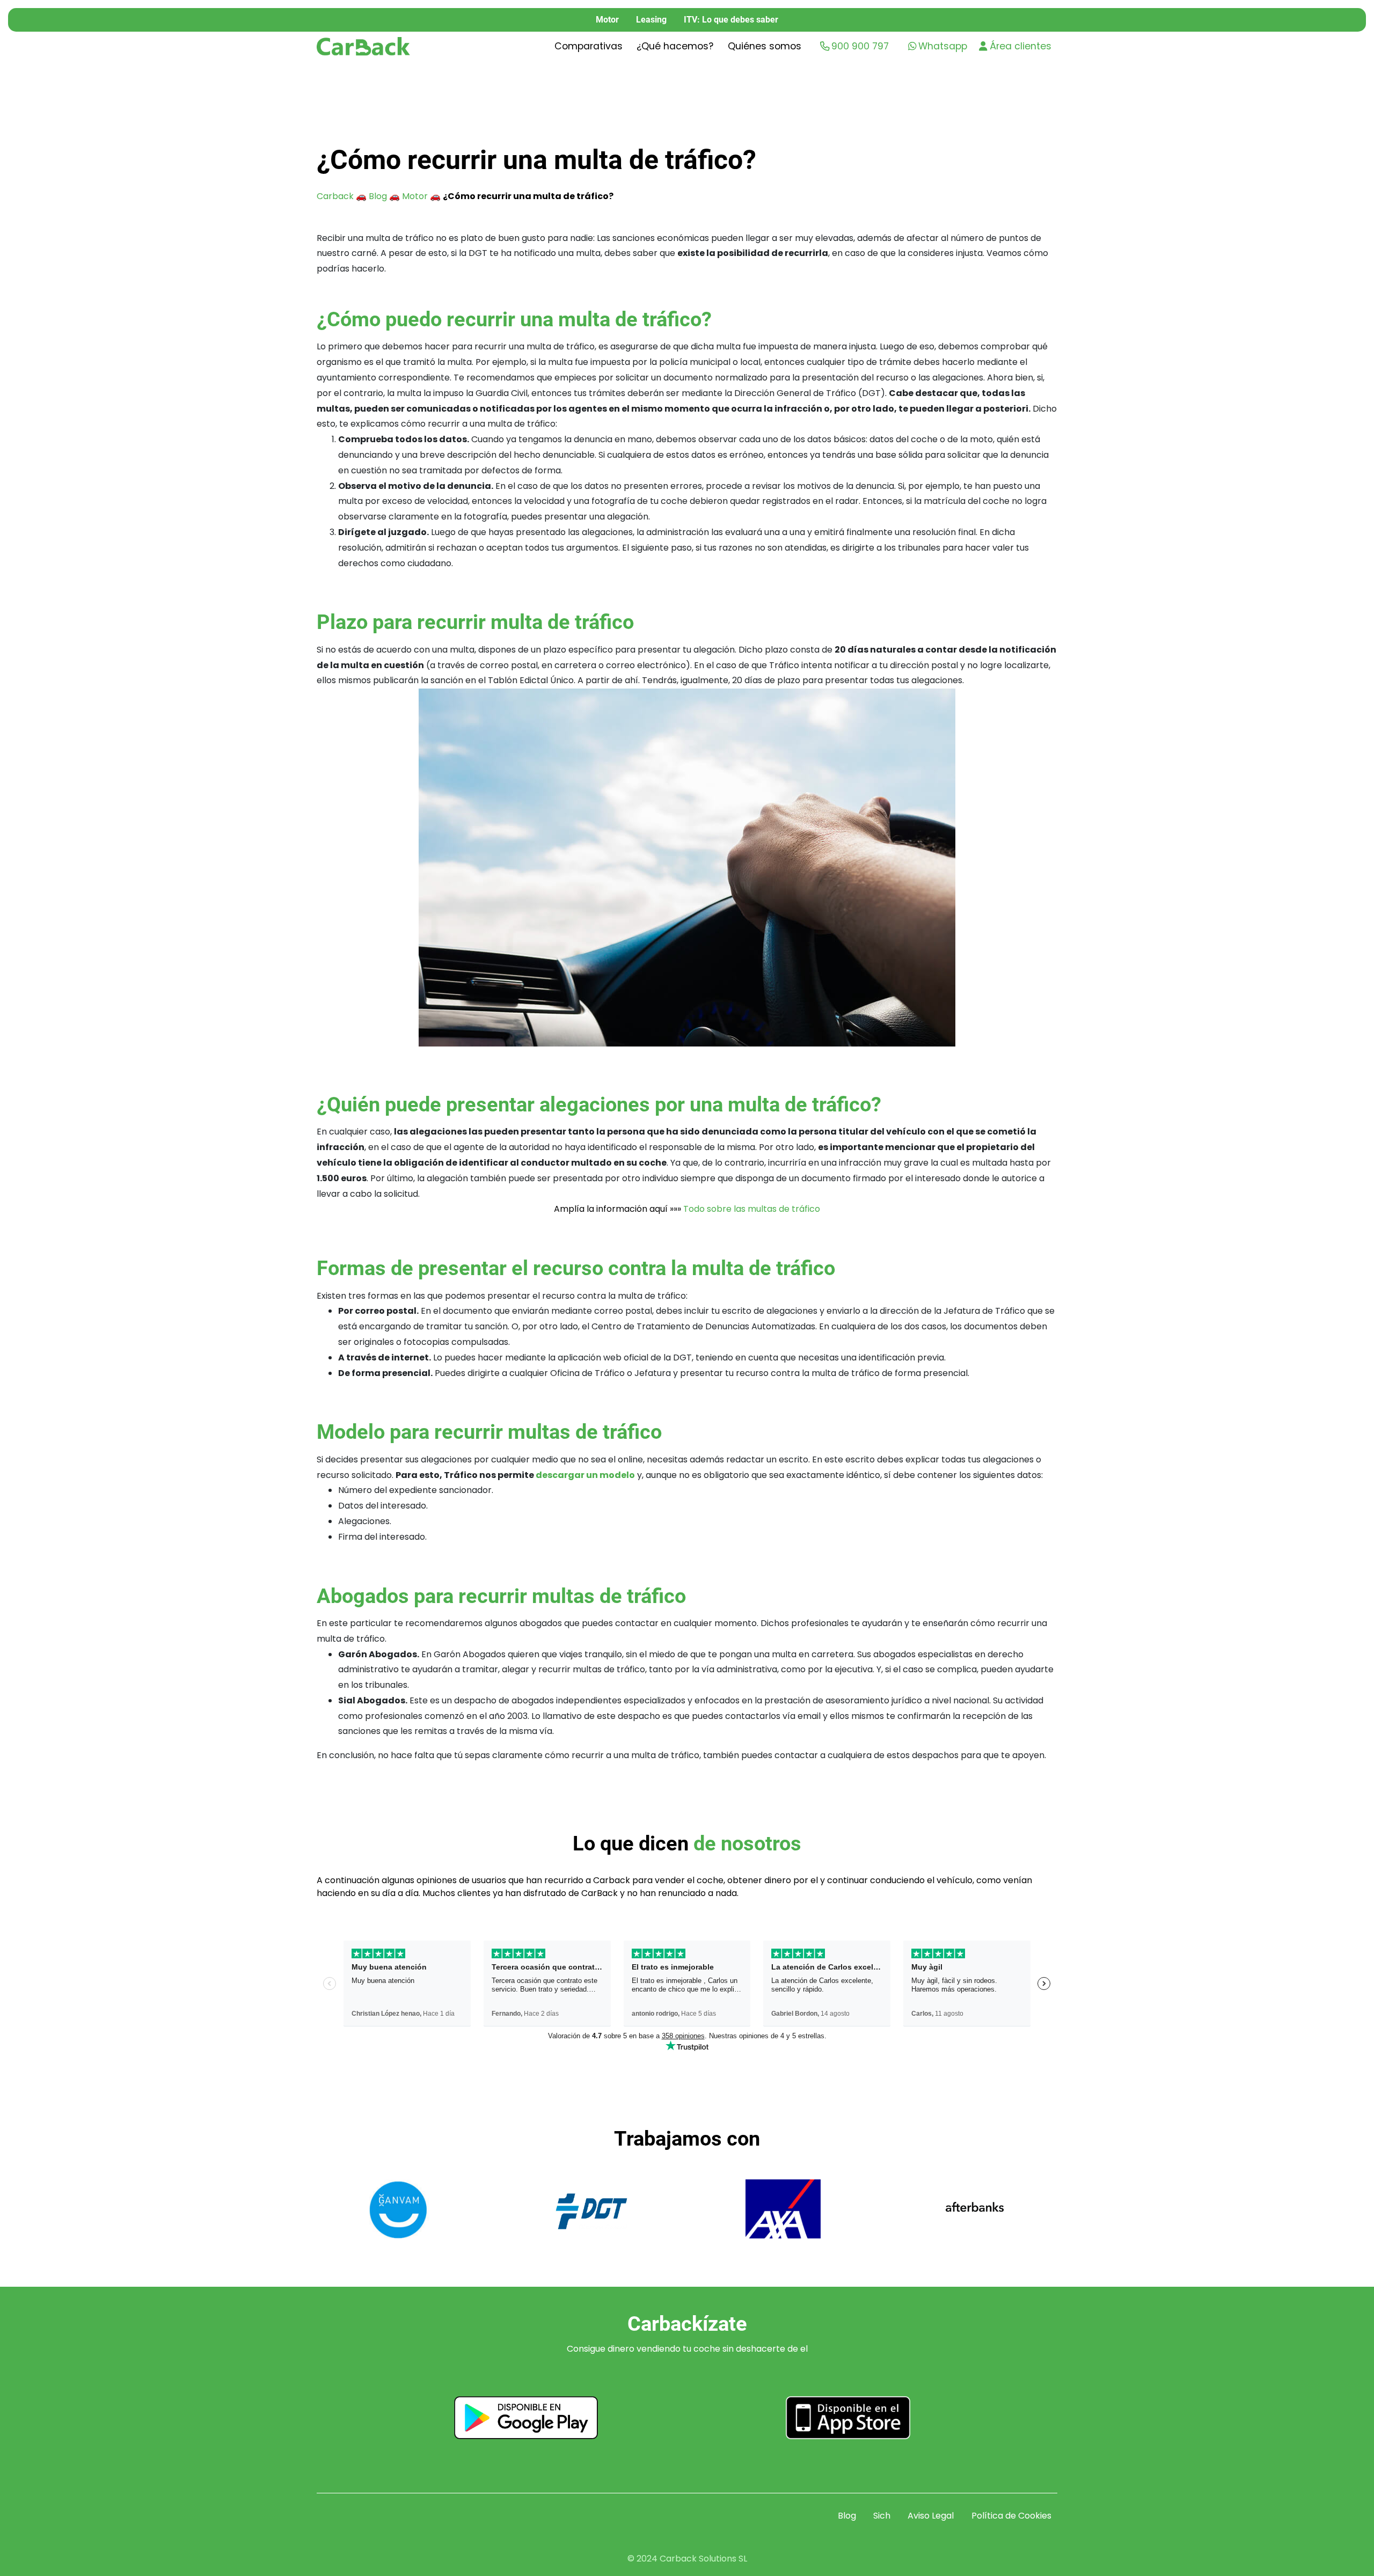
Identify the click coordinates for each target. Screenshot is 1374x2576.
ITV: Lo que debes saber (731, 20)
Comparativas (589, 46)
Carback (335, 196)
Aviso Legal (931, 2516)
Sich (882, 2516)
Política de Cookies (1011, 2516)
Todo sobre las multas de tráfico (752, 1209)
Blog (378, 196)
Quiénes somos (765, 46)
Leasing (651, 20)
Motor (607, 20)
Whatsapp (943, 46)
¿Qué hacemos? (675, 46)
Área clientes (1021, 46)
